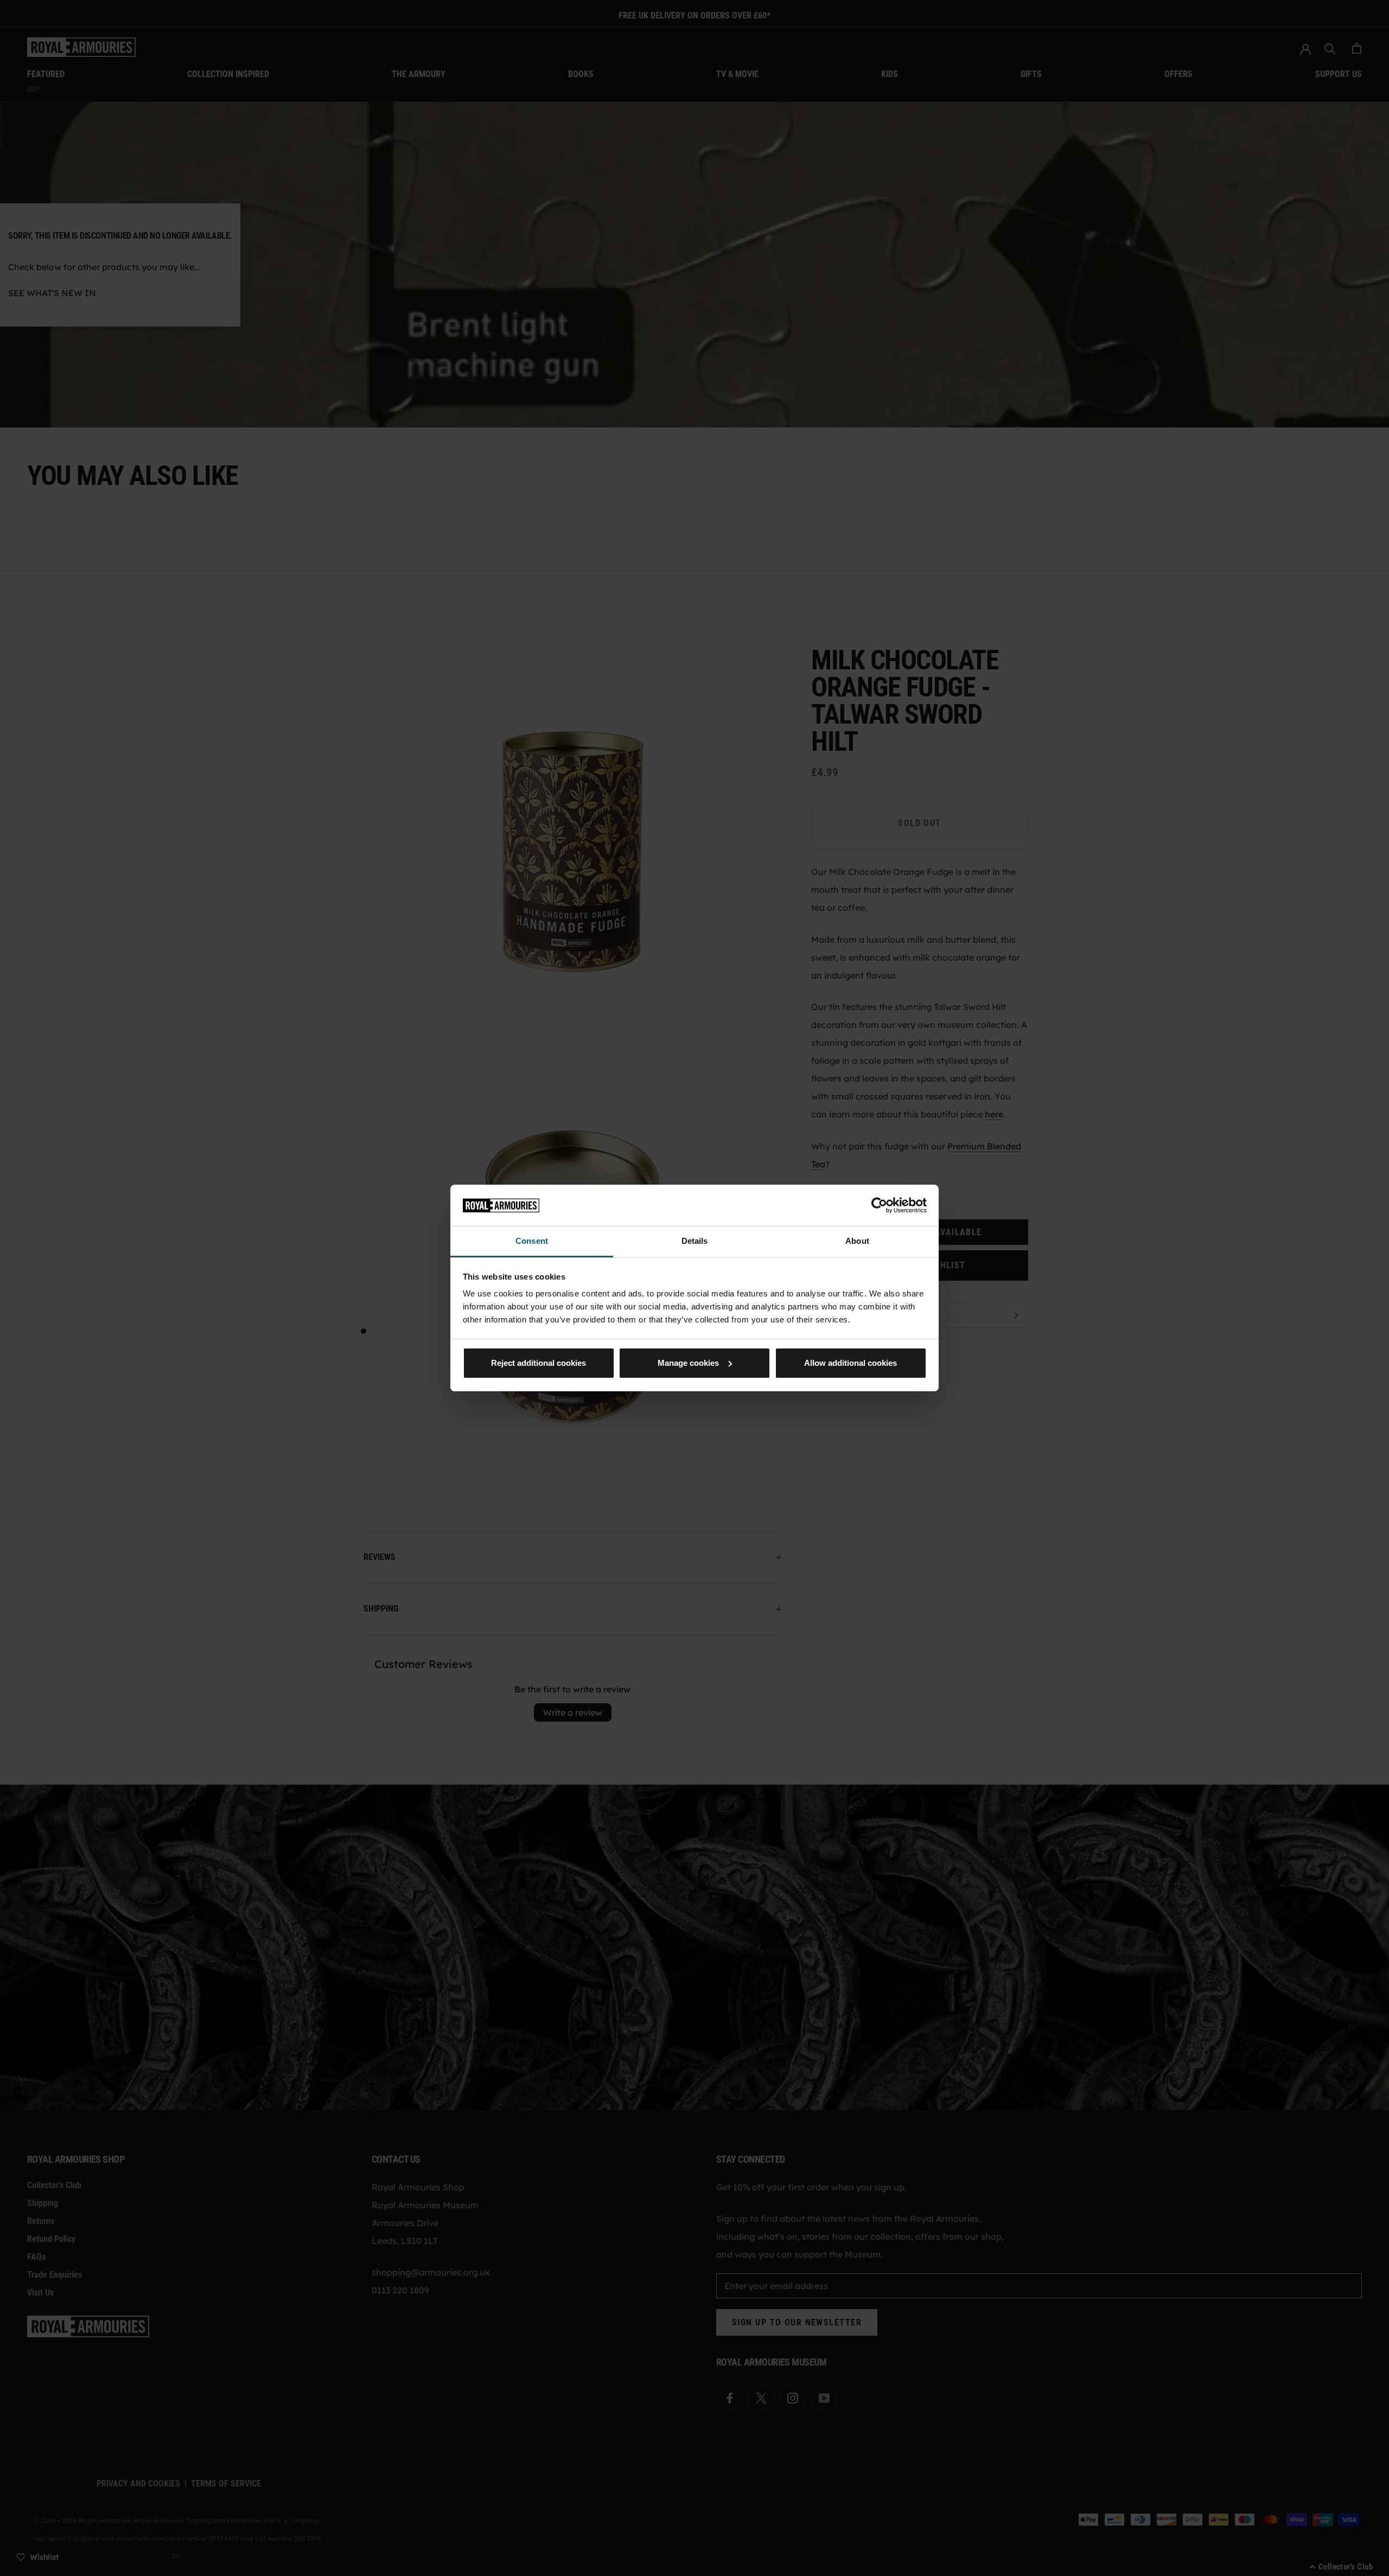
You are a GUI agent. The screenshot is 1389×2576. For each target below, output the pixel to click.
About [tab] (857, 1241)
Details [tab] (695, 1241)
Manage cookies (688, 1363)
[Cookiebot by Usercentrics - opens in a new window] (879, 1205)
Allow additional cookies (850, 1363)
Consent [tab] (532, 1241)
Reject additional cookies (539, 1363)
